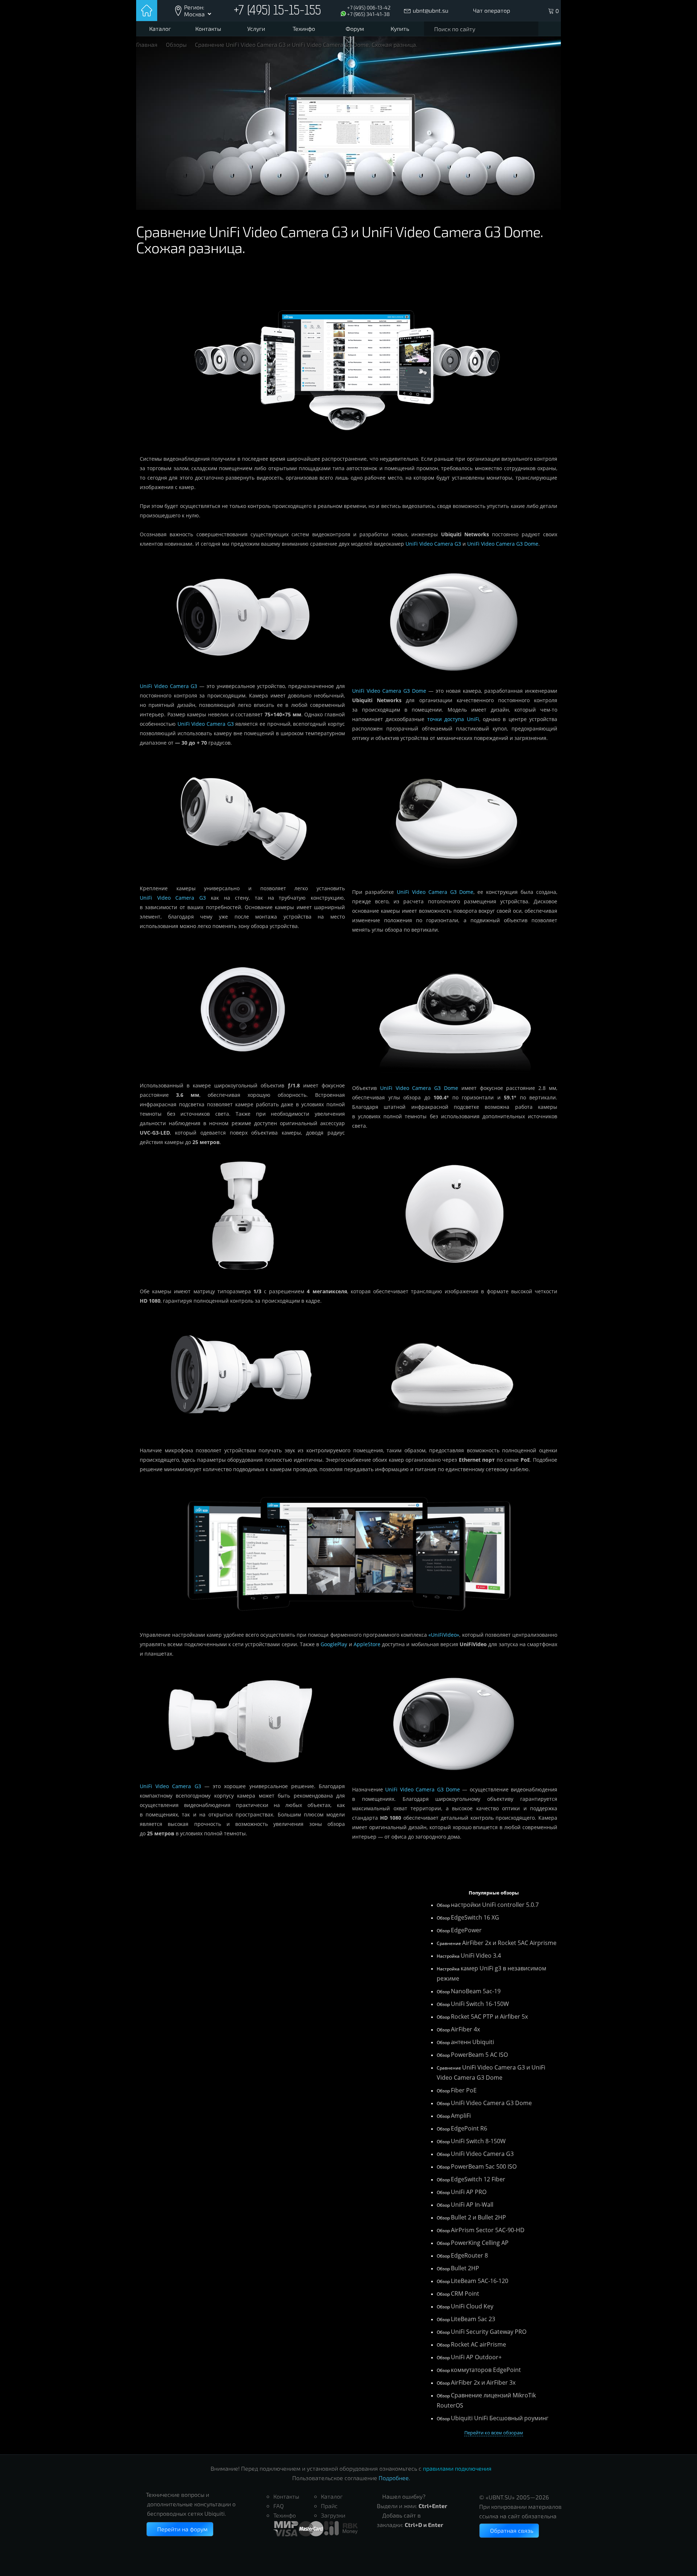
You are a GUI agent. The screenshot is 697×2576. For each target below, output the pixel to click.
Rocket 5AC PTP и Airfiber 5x (489, 2017)
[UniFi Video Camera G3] (242, 677)
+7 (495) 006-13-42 (369, 7)
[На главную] (147, 11)
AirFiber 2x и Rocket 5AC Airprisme (509, 1943)
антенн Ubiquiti (472, 2042)
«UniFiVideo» (444, 1635)
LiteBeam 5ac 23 (473, 2319)
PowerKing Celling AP (480, 2243)
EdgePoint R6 (469, 2128)
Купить (400, 29)
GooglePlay (334, 1644)
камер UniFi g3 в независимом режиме (492, 1973)
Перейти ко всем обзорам (494, 2433)
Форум (355, 29)
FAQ (279, 2506)
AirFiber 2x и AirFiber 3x (483, 2382)
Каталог (160, 29)
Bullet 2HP (465, 2268)
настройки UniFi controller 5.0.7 (495, 1905)
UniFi (473, 719)
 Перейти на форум (180, 2529)
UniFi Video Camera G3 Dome (503, 544)
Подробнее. (394, 2478)
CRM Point (465, 2294)
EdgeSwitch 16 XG (475, 1917)
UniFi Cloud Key (472, 2306)
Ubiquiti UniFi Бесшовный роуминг (500, 2418)
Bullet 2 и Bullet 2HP (478, 2217)
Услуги (256, 29)
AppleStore (367, 1644)
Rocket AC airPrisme (478, 2344)
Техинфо (304, 29)
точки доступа (446, 719)
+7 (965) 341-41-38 (368, 14)
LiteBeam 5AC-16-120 (480, 2281)
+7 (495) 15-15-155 (277, 11)
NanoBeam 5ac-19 (476, 1991)
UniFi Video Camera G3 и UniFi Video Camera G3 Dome (491, 2072)
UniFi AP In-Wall (472, 2205)
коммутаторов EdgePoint (486, 2370)
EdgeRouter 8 (469, 2255)
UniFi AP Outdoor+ (476, 2357)
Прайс (329, 2506)
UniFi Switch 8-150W (478, 2141)
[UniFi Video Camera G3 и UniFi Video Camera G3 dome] (348, 449)
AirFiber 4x (465, 2029)
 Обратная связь (509, 2530)
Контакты (208, 29)
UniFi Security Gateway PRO (489, 2332)
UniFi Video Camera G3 (433, 544)
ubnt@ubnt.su (431, 10)
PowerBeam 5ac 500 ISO (484, 2166)
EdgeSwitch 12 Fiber (478, 2179)
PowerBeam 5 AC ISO (479, 2055)
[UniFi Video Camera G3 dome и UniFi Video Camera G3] (348, 1625)
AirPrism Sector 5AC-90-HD (488, 2230)
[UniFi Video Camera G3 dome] (455, 681)
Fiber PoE (464, 2090)
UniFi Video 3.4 (481, 1956)
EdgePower (466, 1930)
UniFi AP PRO (469, 2192)
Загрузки (333, 2515)
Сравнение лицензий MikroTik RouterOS (486, 2400)
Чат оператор (492, 10)
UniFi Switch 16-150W (480, 2004)
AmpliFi (461, 2116)
